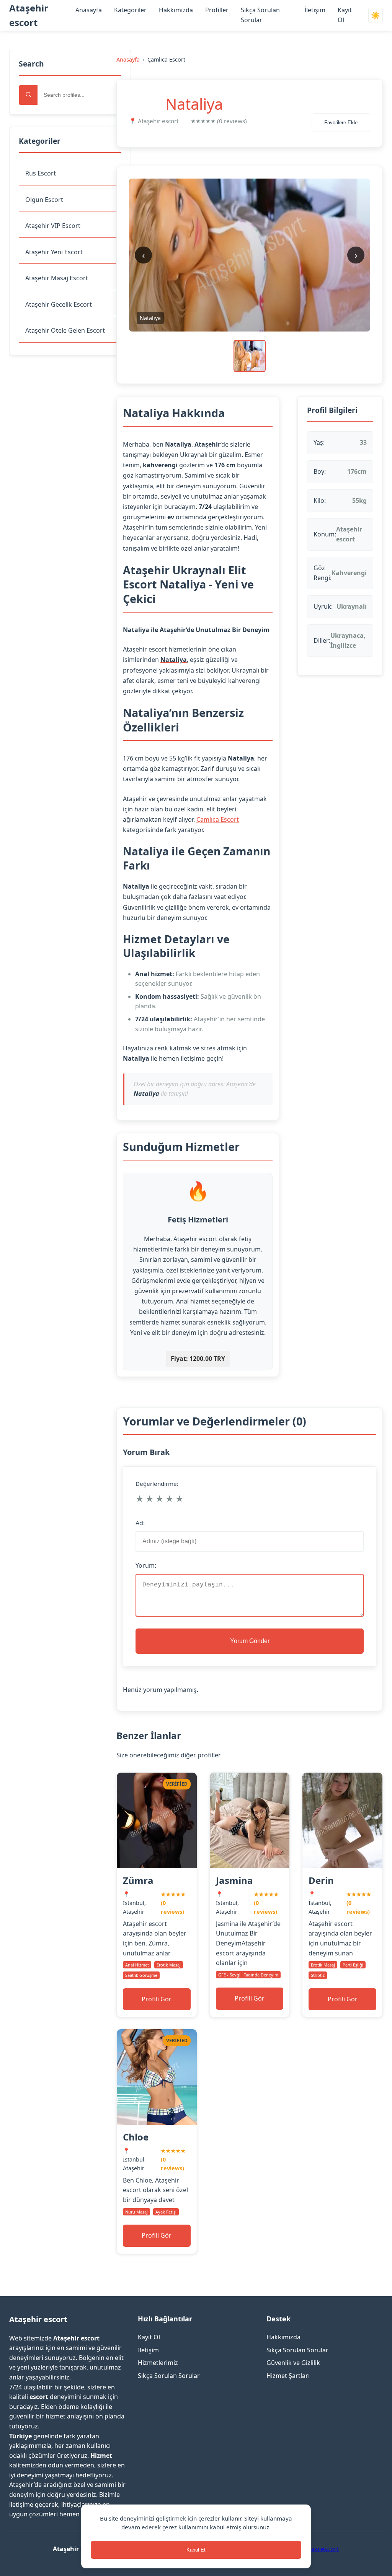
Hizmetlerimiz (158, 2363)
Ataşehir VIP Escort (53, 226)
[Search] (28, 95)
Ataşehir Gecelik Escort (59, 304)
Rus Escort (41, 173)
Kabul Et (196, 2550)
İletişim (315, 10)
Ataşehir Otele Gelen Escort (65, 330)
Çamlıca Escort (218, 819)
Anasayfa (89, 10)
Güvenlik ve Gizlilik (293, 2363)
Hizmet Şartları (288, 2376)
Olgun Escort (44, 200)
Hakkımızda (176, 10)
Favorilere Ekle (341, 123)
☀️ (376, 15)
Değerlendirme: (157, 1484)
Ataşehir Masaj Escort (57, 278)
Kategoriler (130, 10)
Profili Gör (157, 1999)
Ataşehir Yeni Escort (54, 252)
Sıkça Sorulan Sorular (169, 2376)
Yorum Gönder (250, 1641)
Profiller (217, 10)
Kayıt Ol (149, 2337)
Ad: (140, 1523)
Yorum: (146, 1565)
